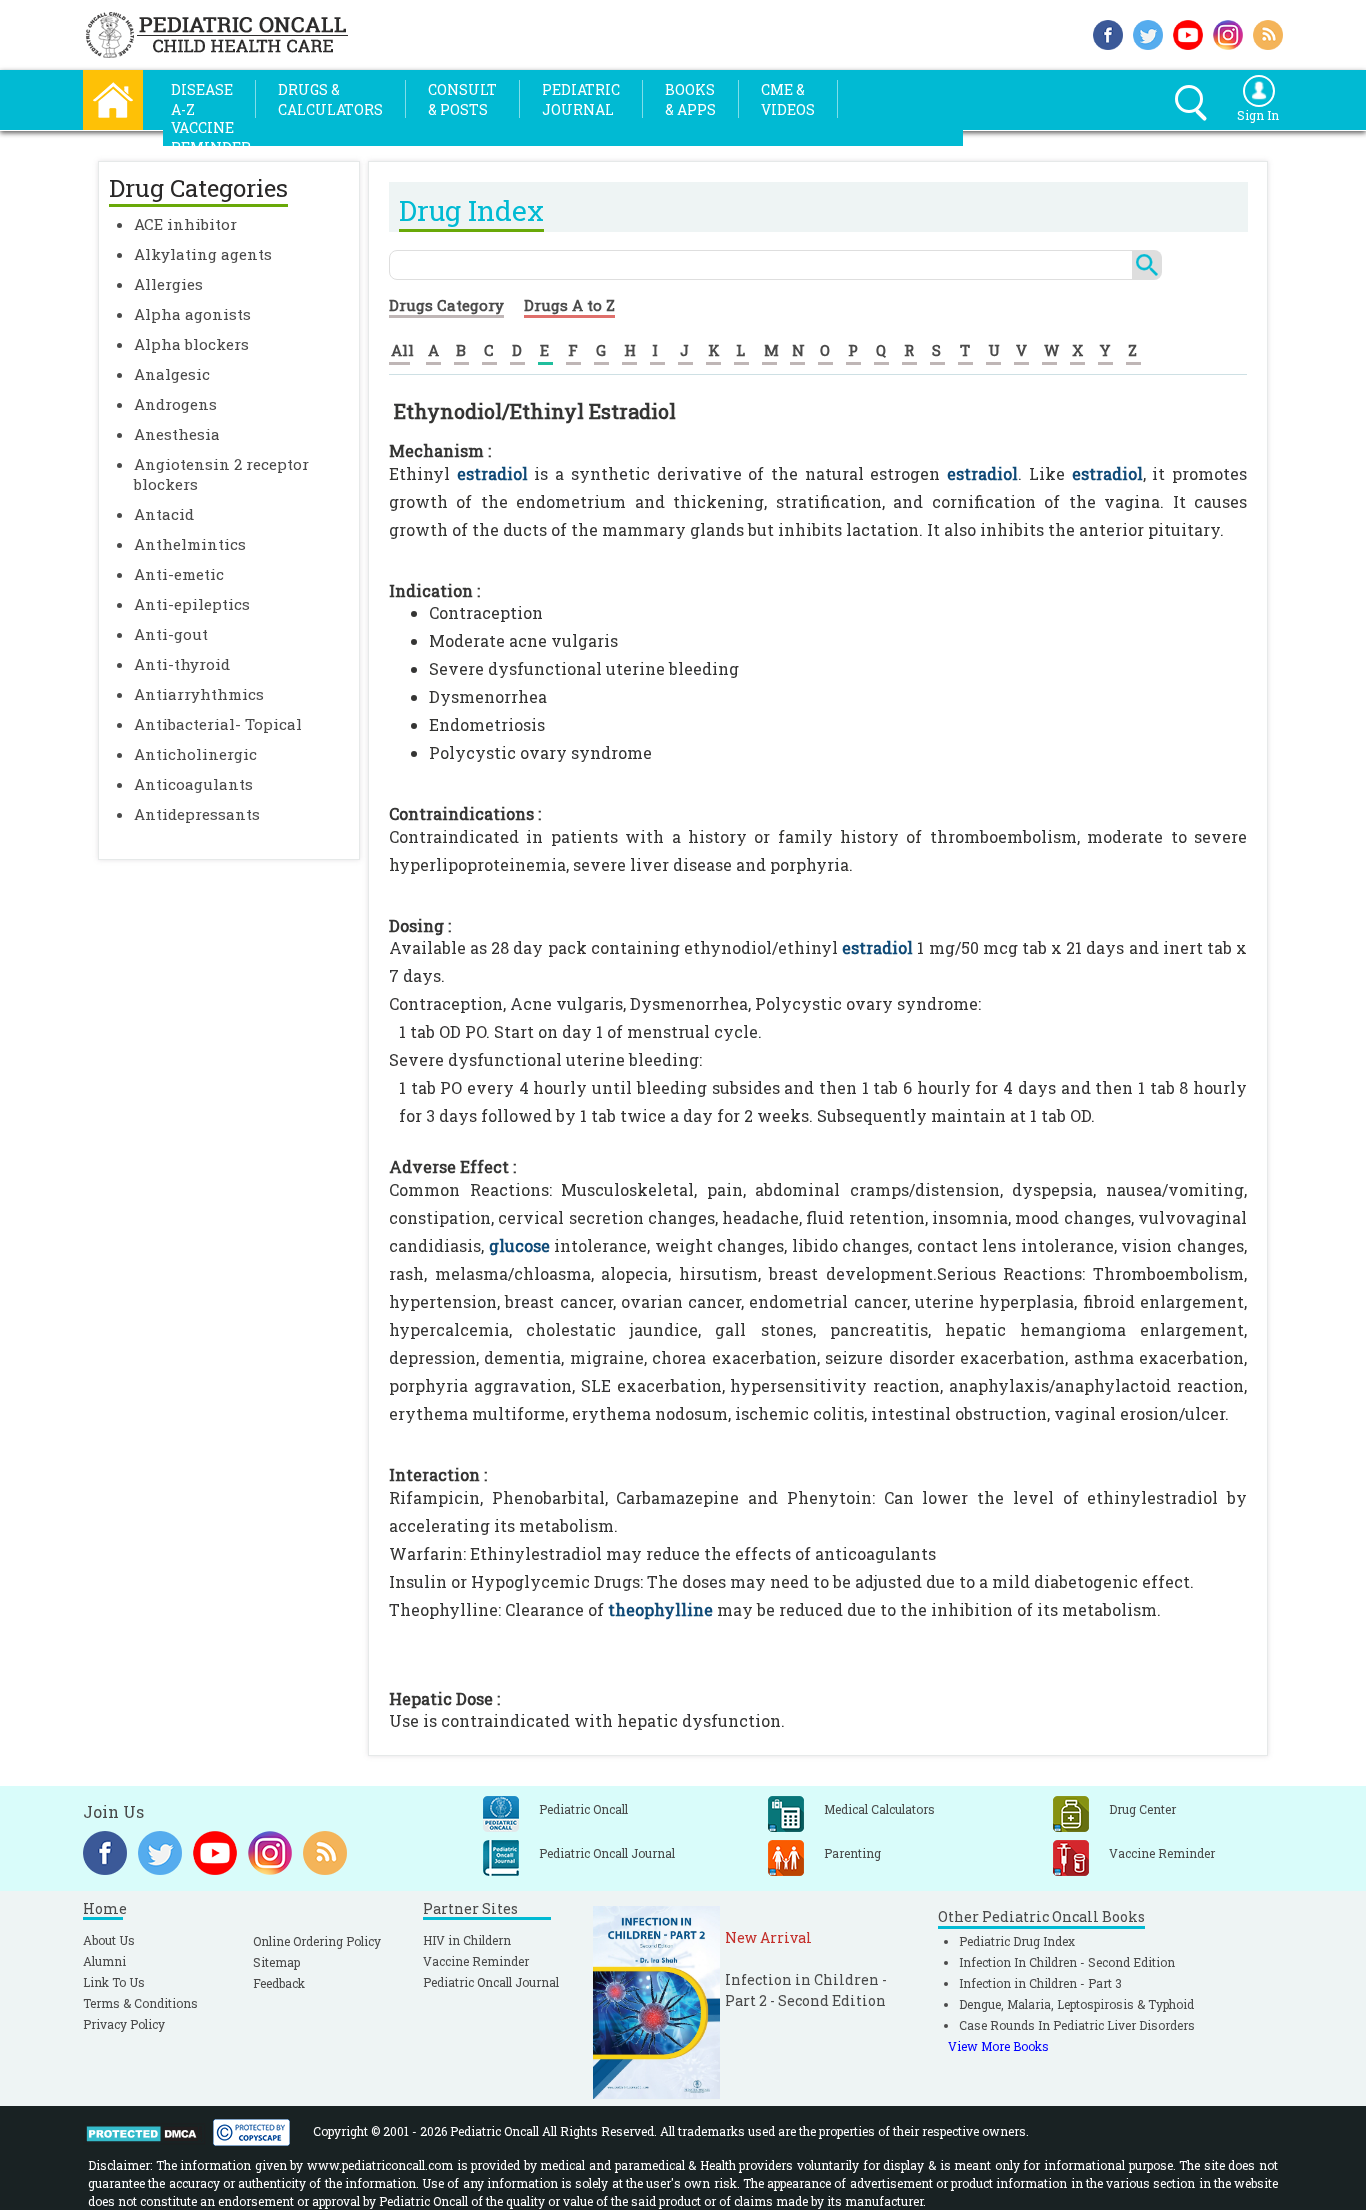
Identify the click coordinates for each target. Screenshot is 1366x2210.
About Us (109, 1940)
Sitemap (276, 1962)
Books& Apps (690, 99)
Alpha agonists (192, 314)
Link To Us (114, 1982)
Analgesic (172, 374)
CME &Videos (788, 99)
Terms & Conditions (140, 2003)
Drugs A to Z (569, 305)
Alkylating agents (203, 254)
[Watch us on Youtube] (1188, 32)
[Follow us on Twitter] (1148, 32)
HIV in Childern (467, 1940)
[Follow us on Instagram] (1228, 32)
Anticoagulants (193, 784)
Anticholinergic (195, 754)
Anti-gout (171, 634)
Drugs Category (446, 305)
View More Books (998, 2046)
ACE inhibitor (185, 224)
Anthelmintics (190, 544)
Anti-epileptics (192, 604)
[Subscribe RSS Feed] (1268, 32)
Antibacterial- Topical (218, 724)
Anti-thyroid (182, 664)
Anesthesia (177, 434)
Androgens (175, 404)
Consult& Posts (462, 99)
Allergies (168, 284)
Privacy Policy (124, 2024)
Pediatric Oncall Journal (491, 1982)
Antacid (164, 514)
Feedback (279, 1983)
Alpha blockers (191, 344)
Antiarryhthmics (199, 694)
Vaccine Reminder (476, 1961)
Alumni (104, 1961)
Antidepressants (197, 814)
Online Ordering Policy (317, 1941)
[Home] (113, 97)
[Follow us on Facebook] (1108, 32)
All (402, 350)
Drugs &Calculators (330, 99)
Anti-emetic (179, 574)
